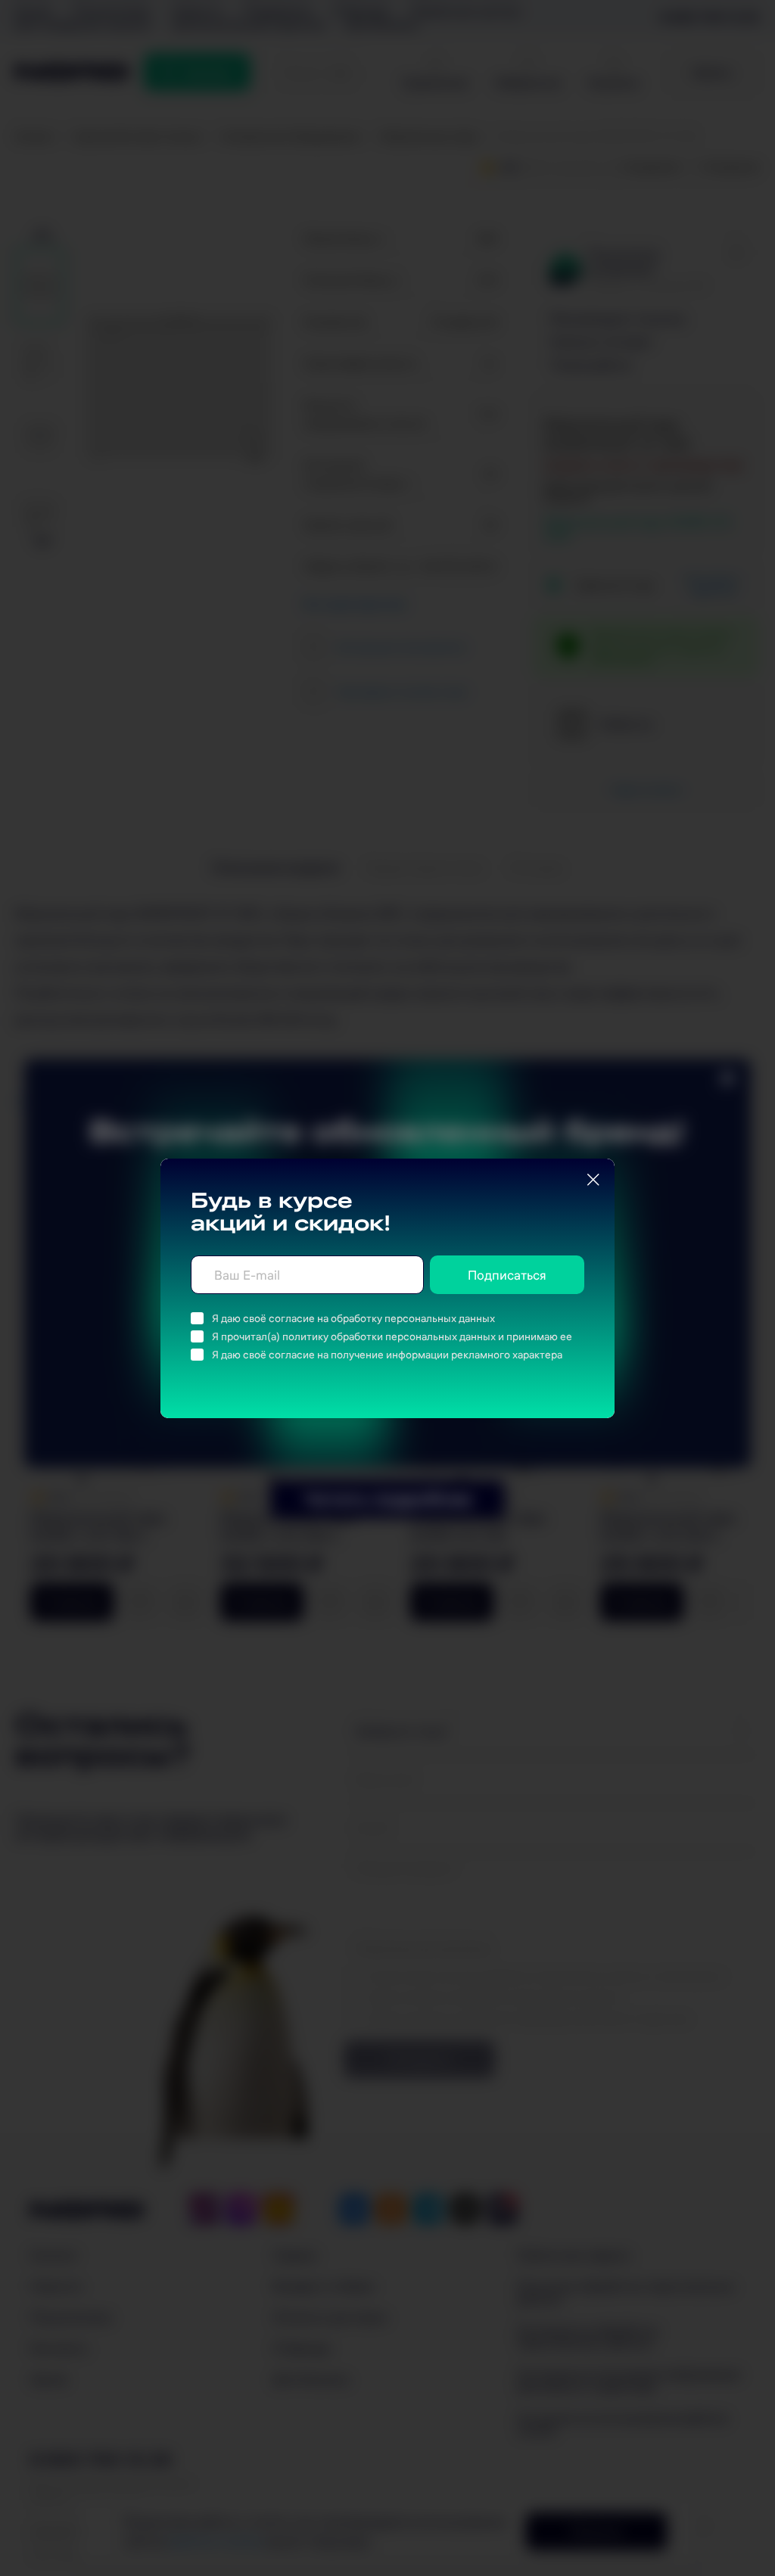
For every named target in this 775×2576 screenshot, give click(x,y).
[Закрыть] (593, 1180)
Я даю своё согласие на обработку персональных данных (353, 1318)
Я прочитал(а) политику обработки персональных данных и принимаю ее (392, 1336)
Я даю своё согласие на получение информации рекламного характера (387, 1355)
